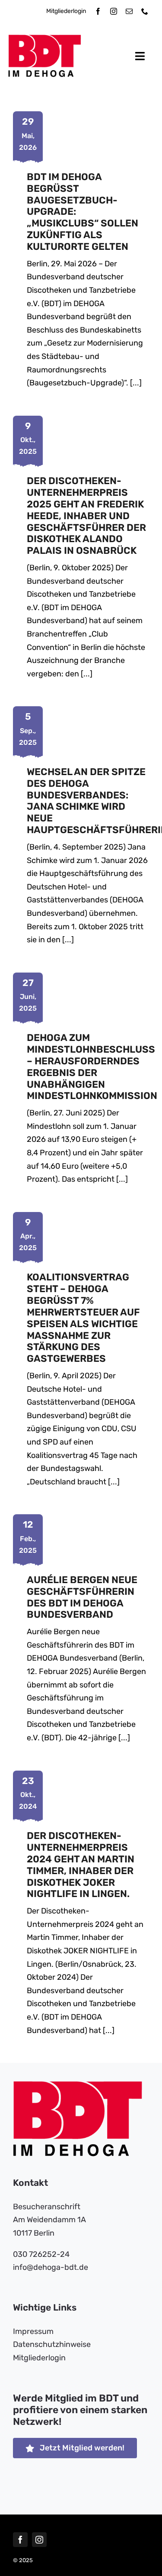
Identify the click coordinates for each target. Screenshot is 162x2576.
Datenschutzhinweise (52, 2344)
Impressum (33, 2331)
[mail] (129, 11)
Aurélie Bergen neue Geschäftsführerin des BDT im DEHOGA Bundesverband (82, 1597)
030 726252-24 (41, 2254)
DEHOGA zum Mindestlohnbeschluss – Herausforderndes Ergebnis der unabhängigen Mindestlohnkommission (92, 1067)
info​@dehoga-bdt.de (51, 2267)
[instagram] (114, 11)
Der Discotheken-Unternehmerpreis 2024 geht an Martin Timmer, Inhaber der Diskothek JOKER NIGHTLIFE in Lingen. (81, 1865)
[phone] (145, 11)
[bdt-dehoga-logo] (45, 39)
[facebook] (98, 11)
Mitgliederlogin (66, 11)
